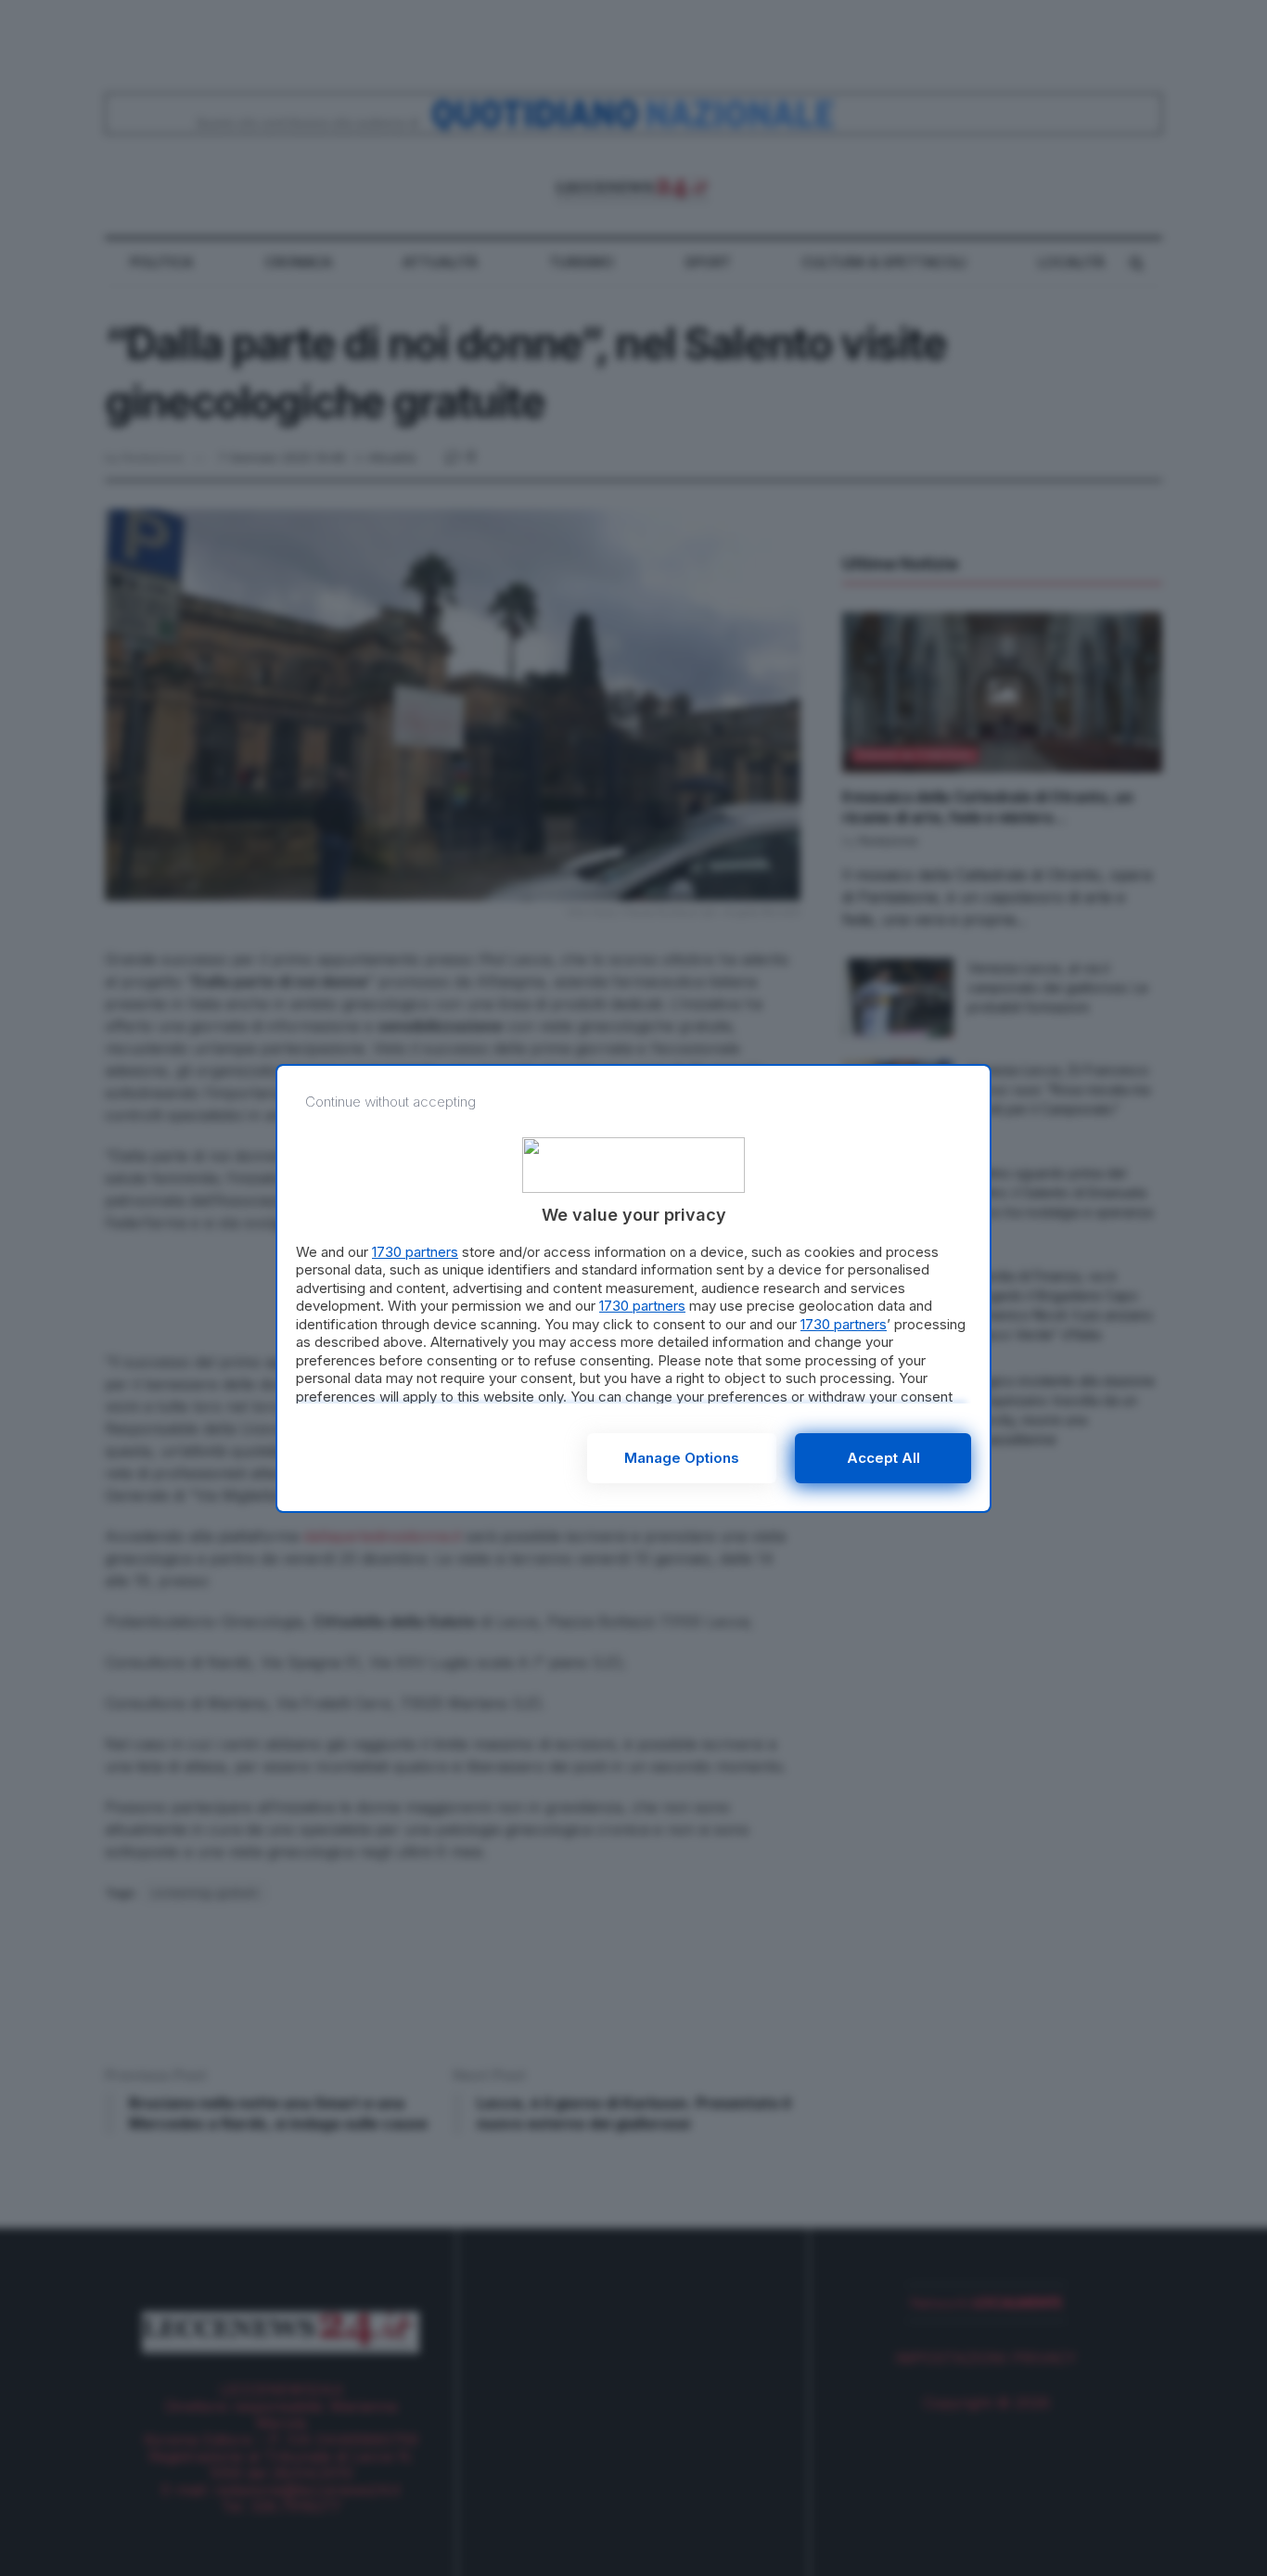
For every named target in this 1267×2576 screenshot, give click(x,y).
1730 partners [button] (415, 1252)
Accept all (883, 1458)
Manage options (682, 1458)
